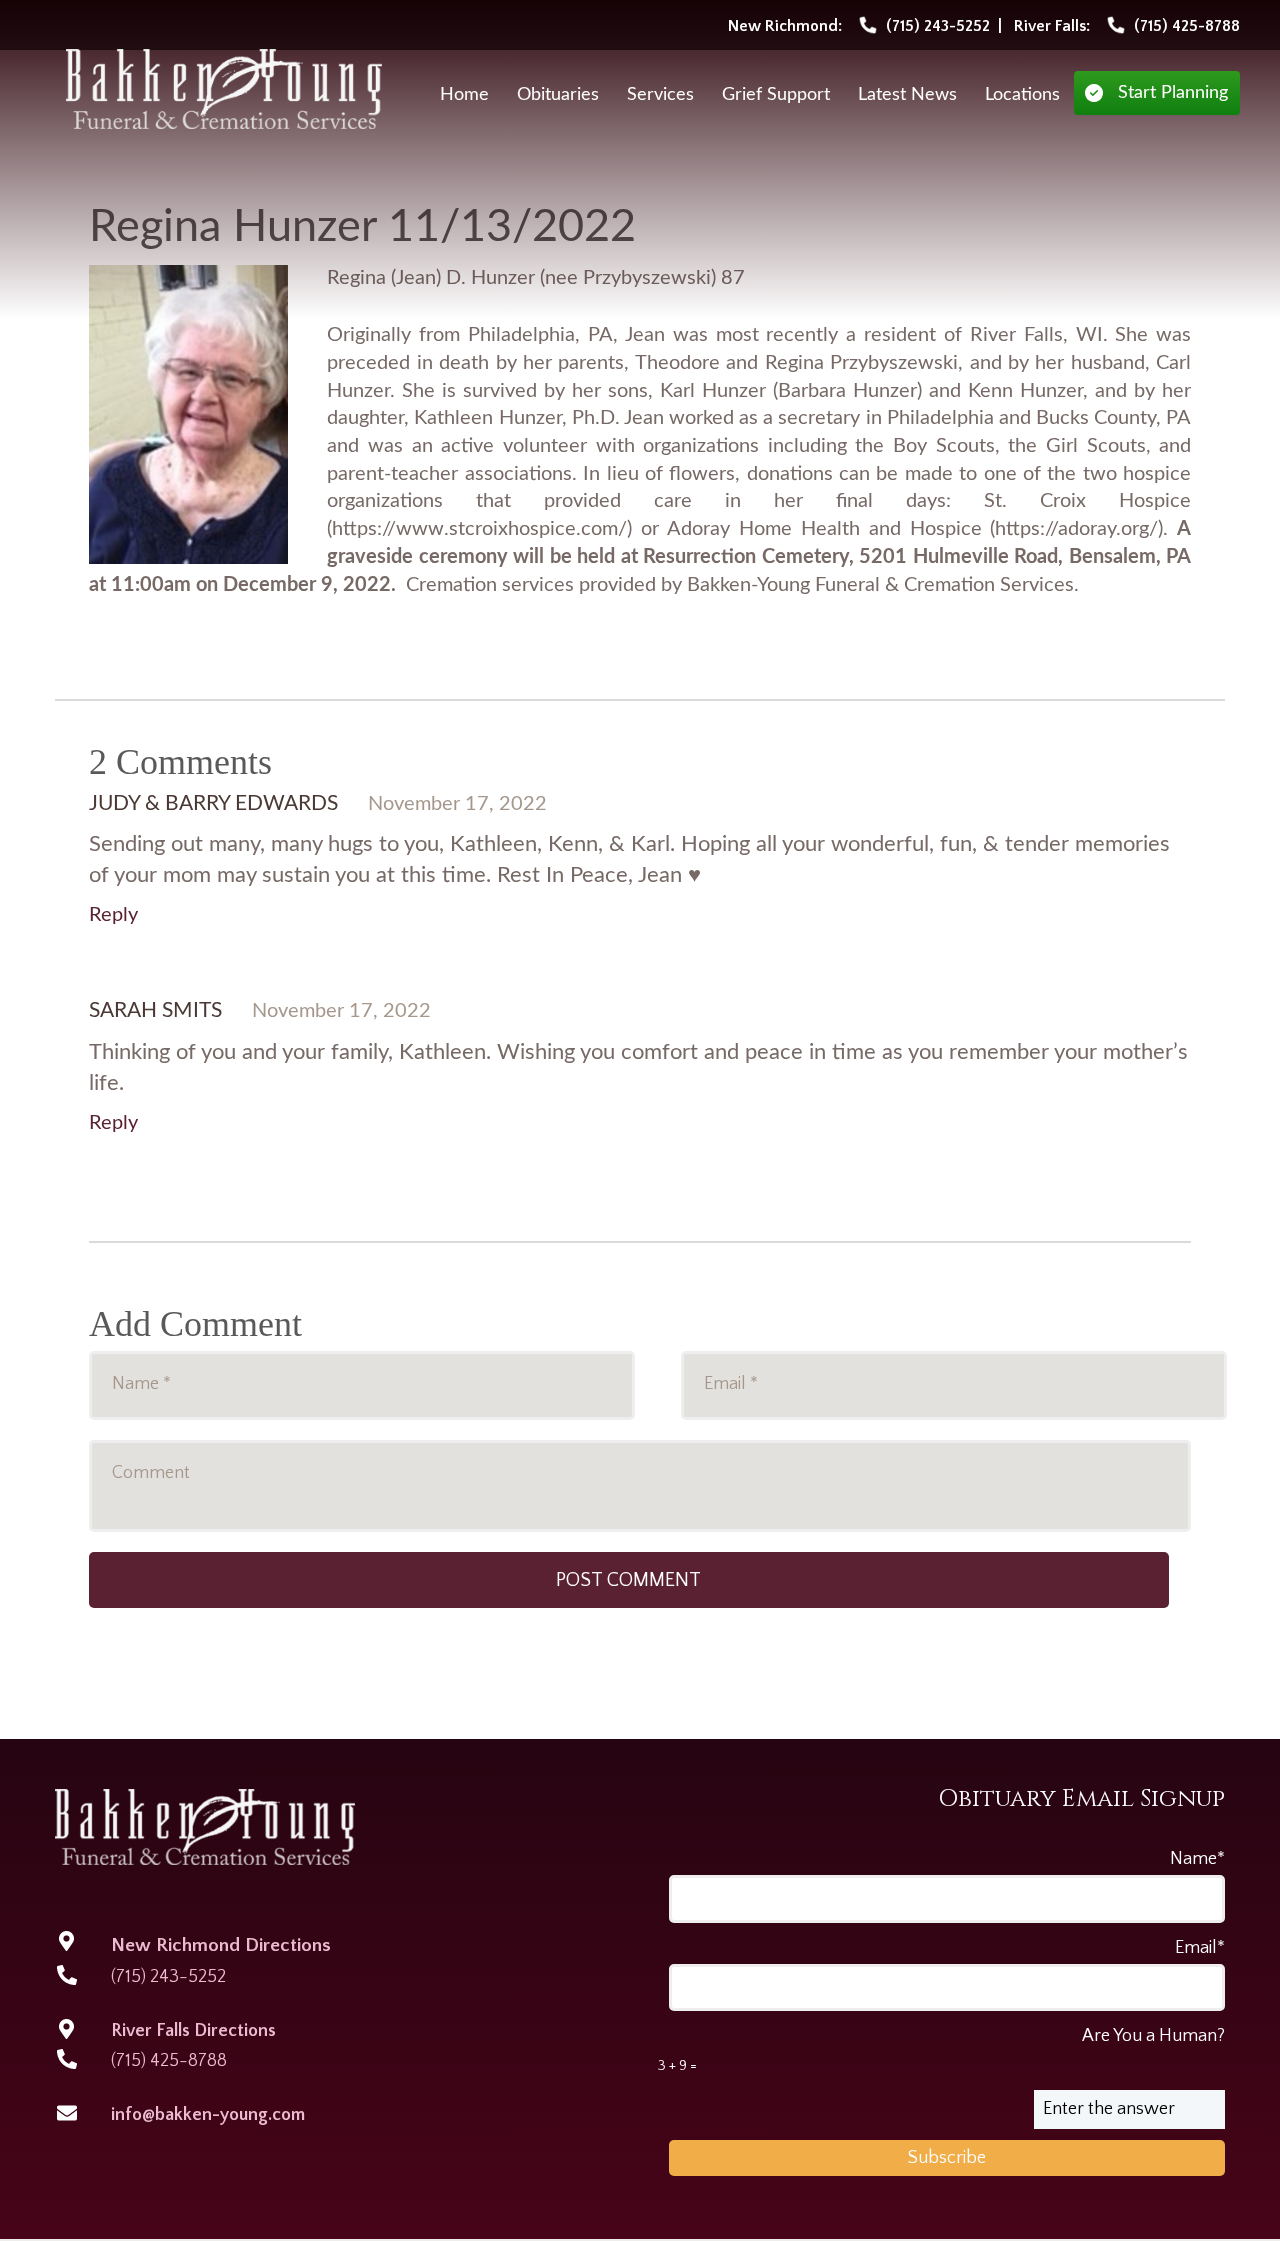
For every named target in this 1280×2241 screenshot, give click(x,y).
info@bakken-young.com (208, 2115)
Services (660, 95)
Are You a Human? (941, 2050)
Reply (113, 915)
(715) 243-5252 (168, 1977)
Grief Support (776, 95)
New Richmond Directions (221, 1945)
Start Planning (1173, 93)
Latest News (907, 95)
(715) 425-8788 (169, 2061)
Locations (1022, 95)
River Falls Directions (193, 2031)
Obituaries (558, 95)
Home (464, 95)
